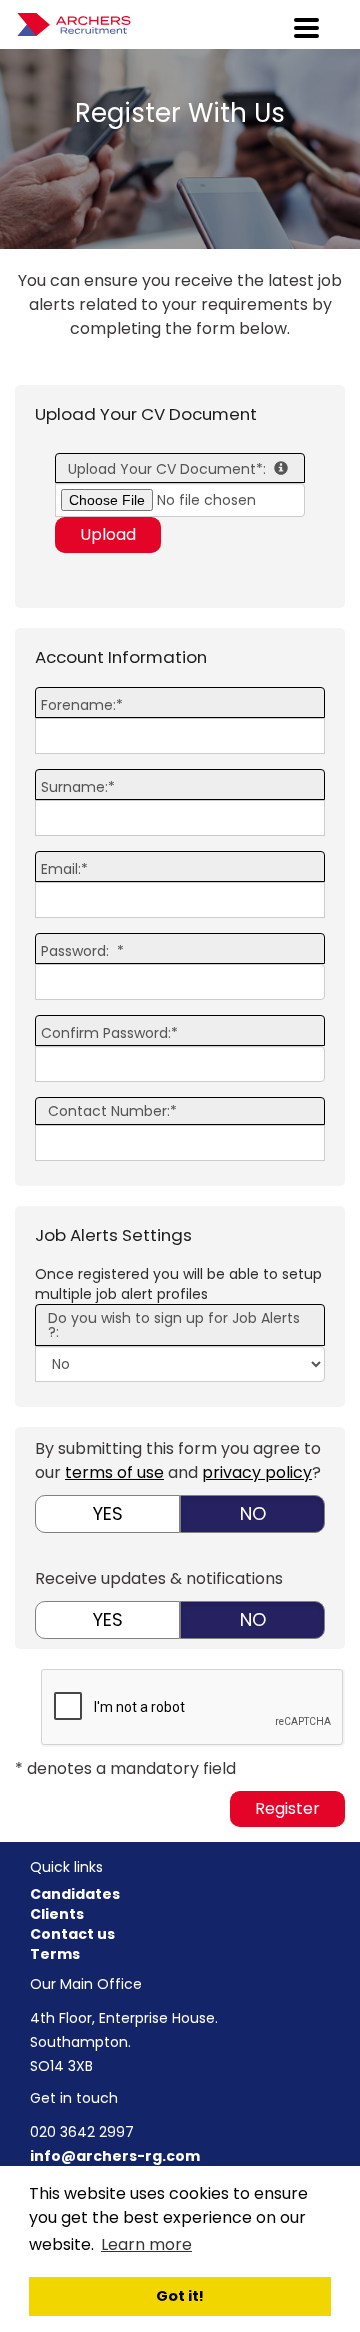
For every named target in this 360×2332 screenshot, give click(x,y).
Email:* (64, 869)
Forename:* (82, 705)
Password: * (82, 951)
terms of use (114, 1472)
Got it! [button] (180, 2296)
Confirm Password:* (109, 1033)
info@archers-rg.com (115, 2156)
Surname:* (78, 787)
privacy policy (257, 1472)
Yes (108, 1513)
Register (287, 1808)
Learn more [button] (146, 2244)
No (253, 1513)
